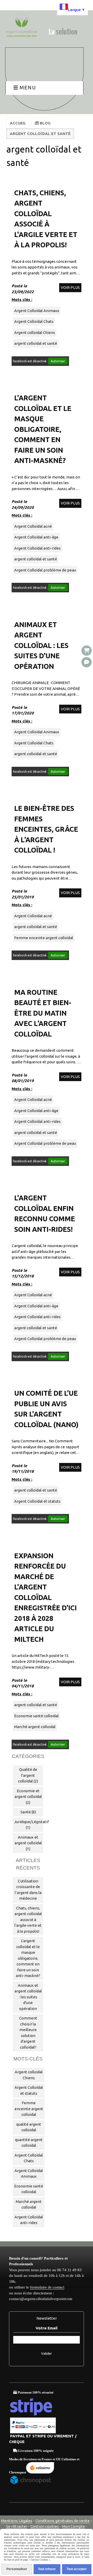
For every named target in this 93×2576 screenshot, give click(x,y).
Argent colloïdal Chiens (35, 332)
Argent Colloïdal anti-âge (36, 537)
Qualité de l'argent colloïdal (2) (28, 1775)
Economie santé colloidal (36, 1716)
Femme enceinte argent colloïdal (44, 938)
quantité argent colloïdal (29, 2143)
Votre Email (47, 2328)
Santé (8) (28, 1812)
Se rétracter (17, 2526)
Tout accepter (77, 2569)
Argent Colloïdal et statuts (37, 1501)
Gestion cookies (45, 2526)
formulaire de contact (47, 2287)
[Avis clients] (87, 662)
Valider (47, 2354)
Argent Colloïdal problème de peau (45, 570)
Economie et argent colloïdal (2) (28, 1797)
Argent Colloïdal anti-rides (37, 548)
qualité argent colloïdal (29, 2127)
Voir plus (70, 287)
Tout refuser (47, 2569)
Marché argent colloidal (35, 1727)
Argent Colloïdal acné (33, 526)
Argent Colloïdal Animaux (37, 311)
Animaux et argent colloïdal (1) (28, 1843)
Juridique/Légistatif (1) (29, 1825)
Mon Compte (73, 2526)
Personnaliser (17, 2569)
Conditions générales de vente (63, 2521)
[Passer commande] (87, 651)
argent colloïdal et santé (36, 343)
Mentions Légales (17, 2521)
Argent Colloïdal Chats (34, 321)
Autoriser (58, 361)
